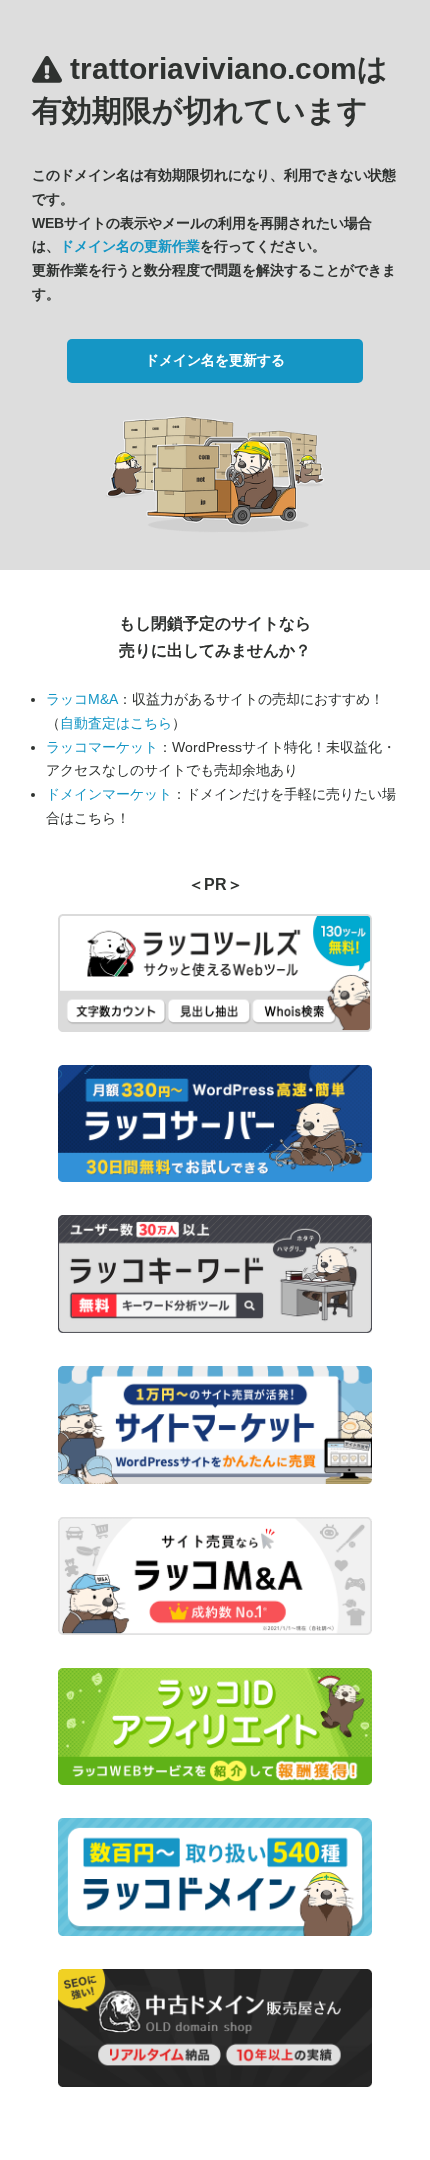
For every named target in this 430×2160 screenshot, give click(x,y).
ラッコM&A (82, 699)
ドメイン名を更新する (215, 360)
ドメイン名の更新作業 (130, 246)
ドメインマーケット (109, 794)
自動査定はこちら (116, 723)
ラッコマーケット (102, 747)
